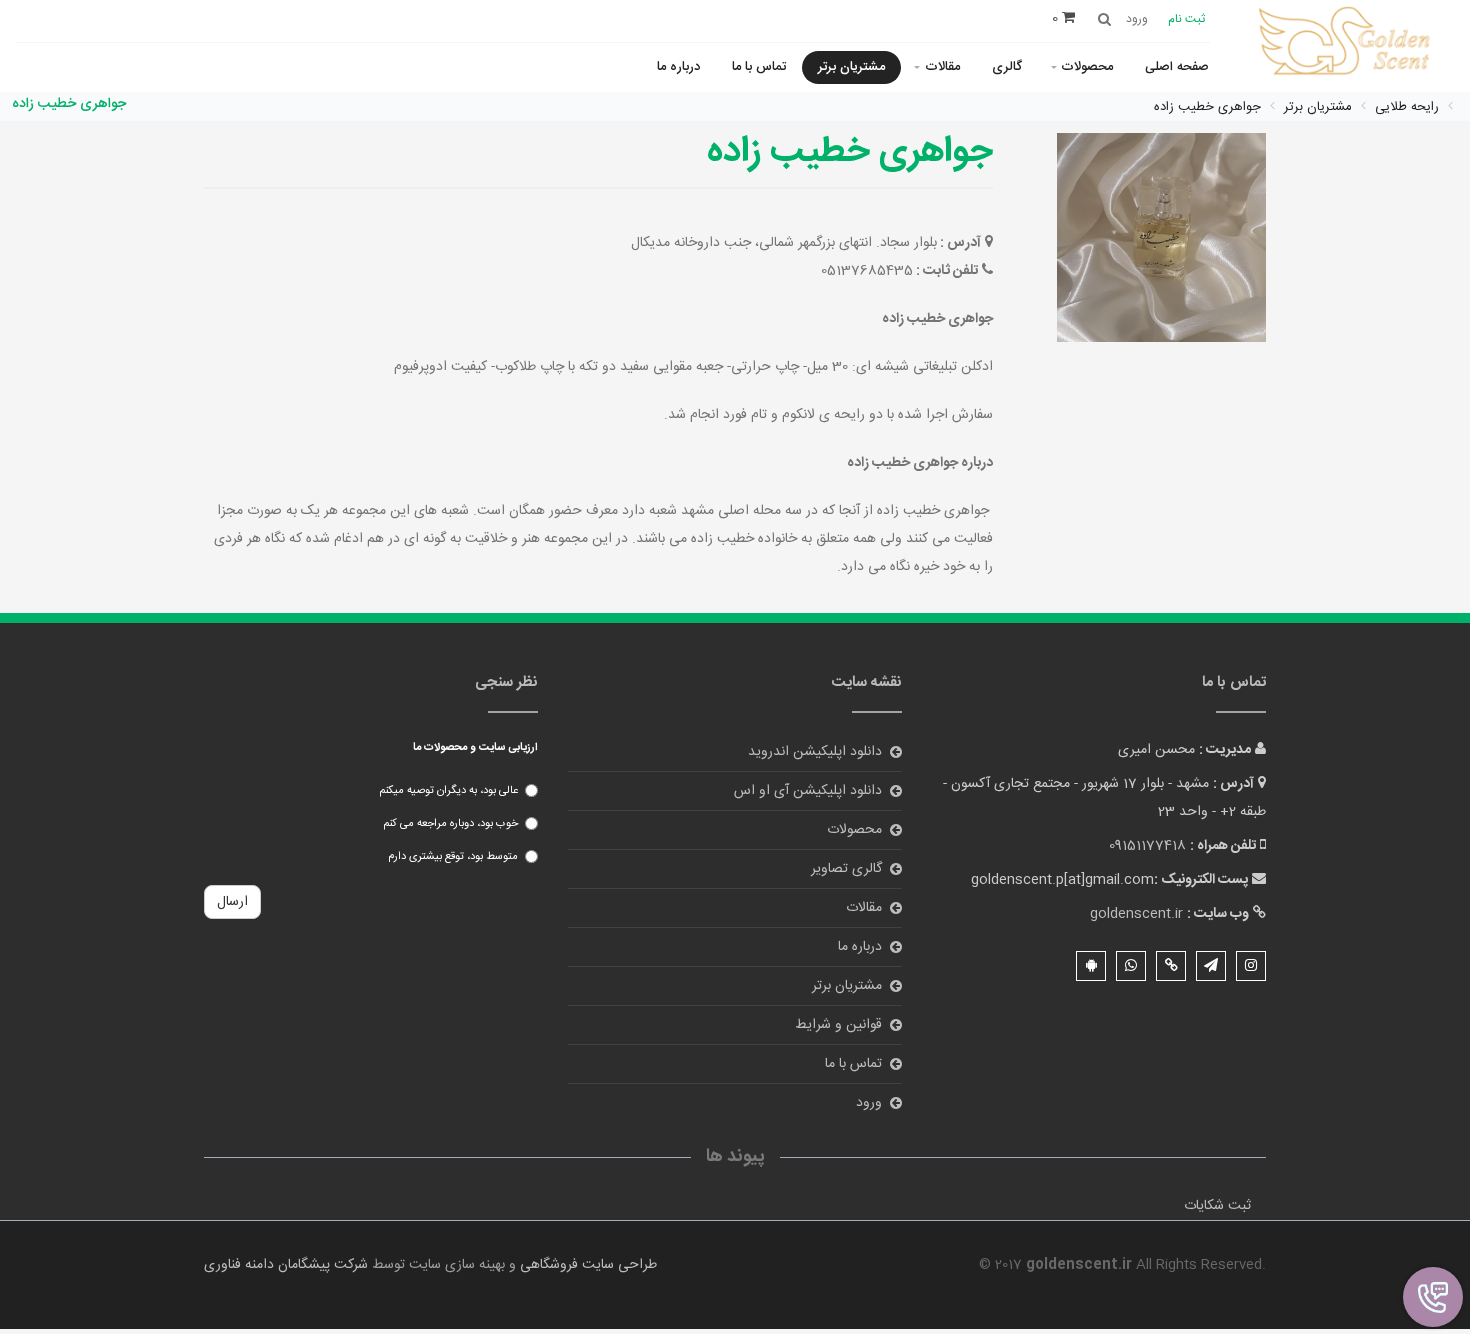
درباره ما (678, 67)
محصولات (1087, 67)
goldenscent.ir (1136, 914)
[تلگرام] (1211, 966)
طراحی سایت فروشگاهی (586, 1265)
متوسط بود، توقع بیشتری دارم (453, 857)
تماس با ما (759, 67)
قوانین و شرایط (838, 1025)
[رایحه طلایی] (1347, 43)
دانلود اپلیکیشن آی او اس (808, 791)
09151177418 (1147, 846)
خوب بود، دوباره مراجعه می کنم (450, 824)
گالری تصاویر (846, 869)
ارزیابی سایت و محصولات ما (475, 748)
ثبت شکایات (1217, 1206)
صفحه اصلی (1177, 67)
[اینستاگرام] (1251, 966)
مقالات (942, 67)
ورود (869, 1103)
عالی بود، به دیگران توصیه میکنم (448, 791)
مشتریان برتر (851, 67)
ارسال (232, 902)
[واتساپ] (1131, 966)
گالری (1007, 67)
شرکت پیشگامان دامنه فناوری (286, 1265)
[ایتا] (1171, 966)
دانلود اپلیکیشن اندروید (815, 752)
